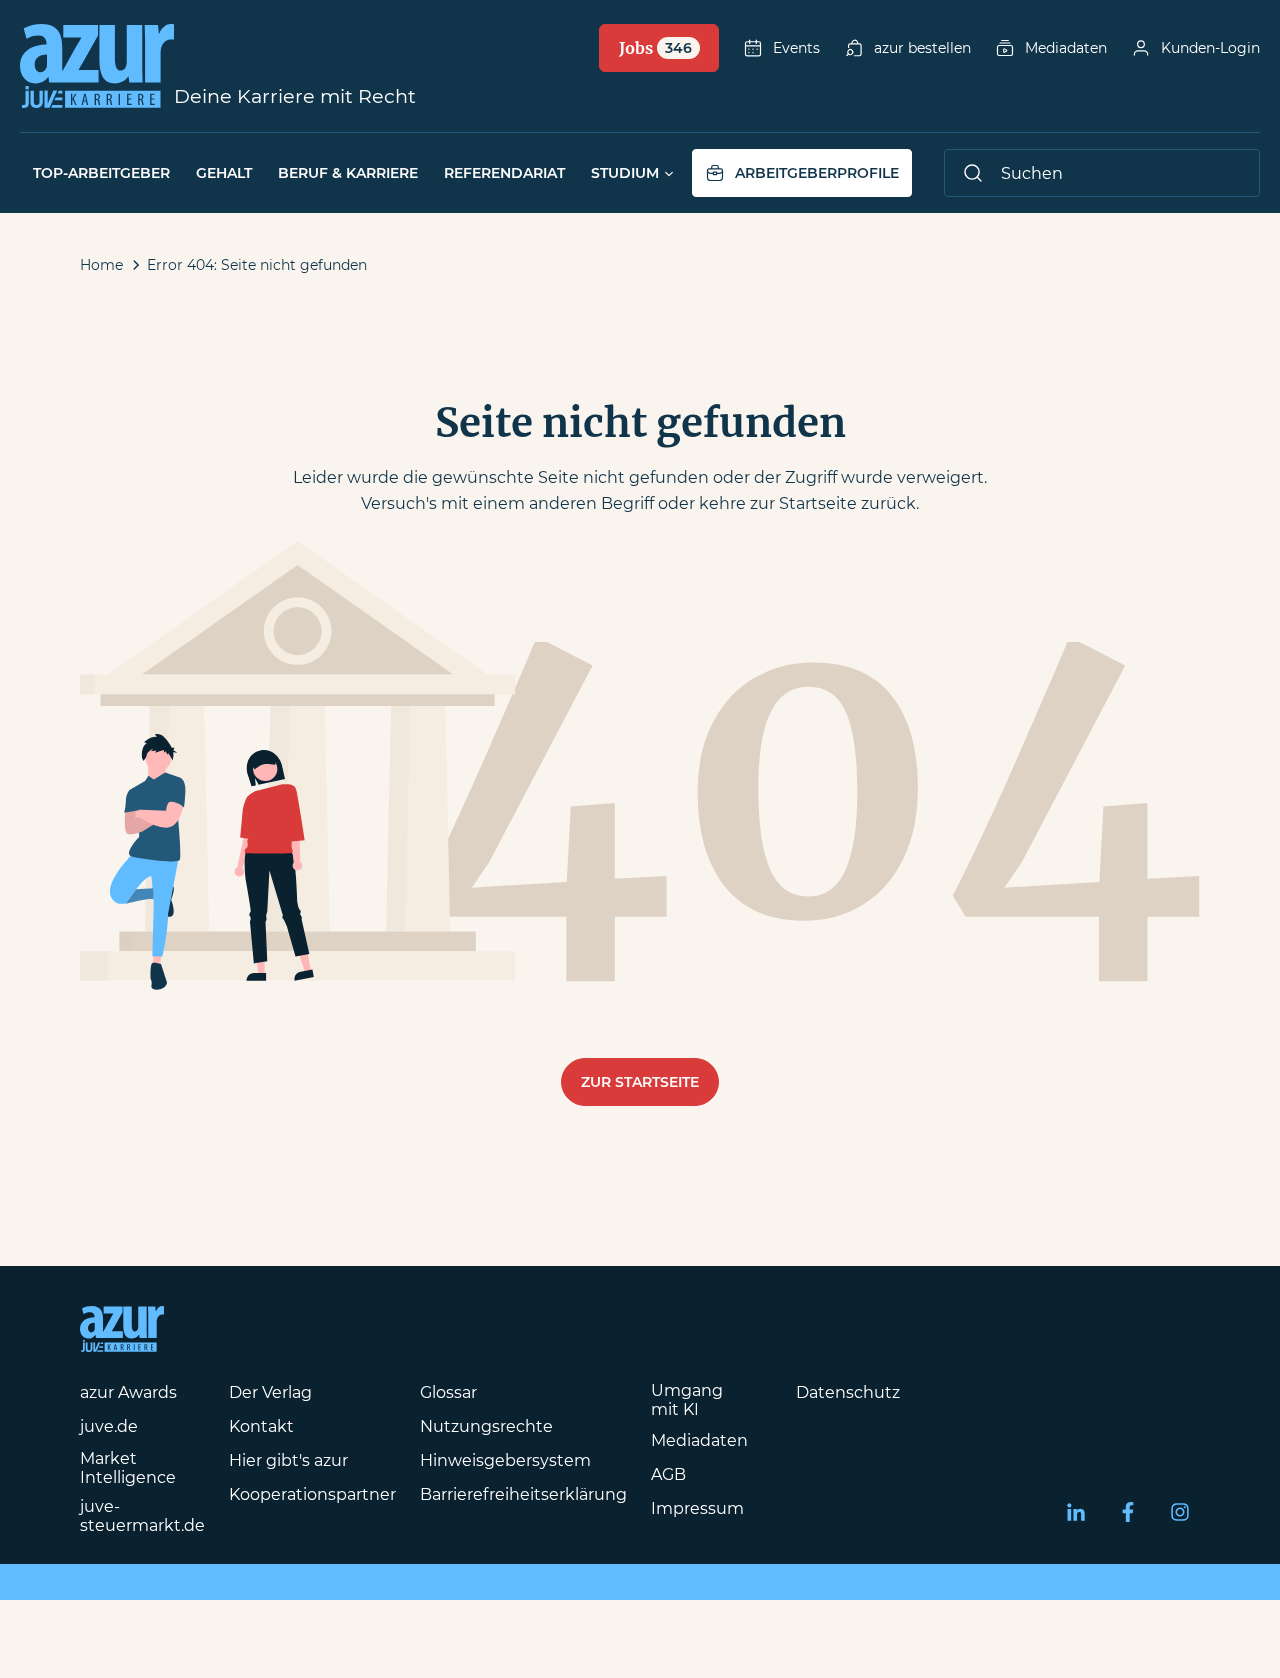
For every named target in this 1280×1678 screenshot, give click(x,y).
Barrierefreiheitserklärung (523, 1494)
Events (796, 48)
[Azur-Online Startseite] (97, 66)
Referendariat (504, 173)
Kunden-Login (1210, 48)
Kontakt (261, 1426)
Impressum (697, 1508)
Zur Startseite (640, 1082)
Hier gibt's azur (288, 1460)
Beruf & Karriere (348, 173)
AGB (668, 1474)
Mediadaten (1066, 48)
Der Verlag (270, 1392)
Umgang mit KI (687, 1400)
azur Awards (128, 1392)
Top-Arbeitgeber (101, 173)
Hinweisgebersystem (505, 1460)
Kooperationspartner (312, 1494)
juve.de (109, 1426)
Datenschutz (848, 1392)
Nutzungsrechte (486, 1426)
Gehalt (224, 173)
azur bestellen (922, 48)
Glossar (448, 1392)
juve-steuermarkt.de (142, 1516)
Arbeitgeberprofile (817, 173)
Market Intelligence (128, 1468)
